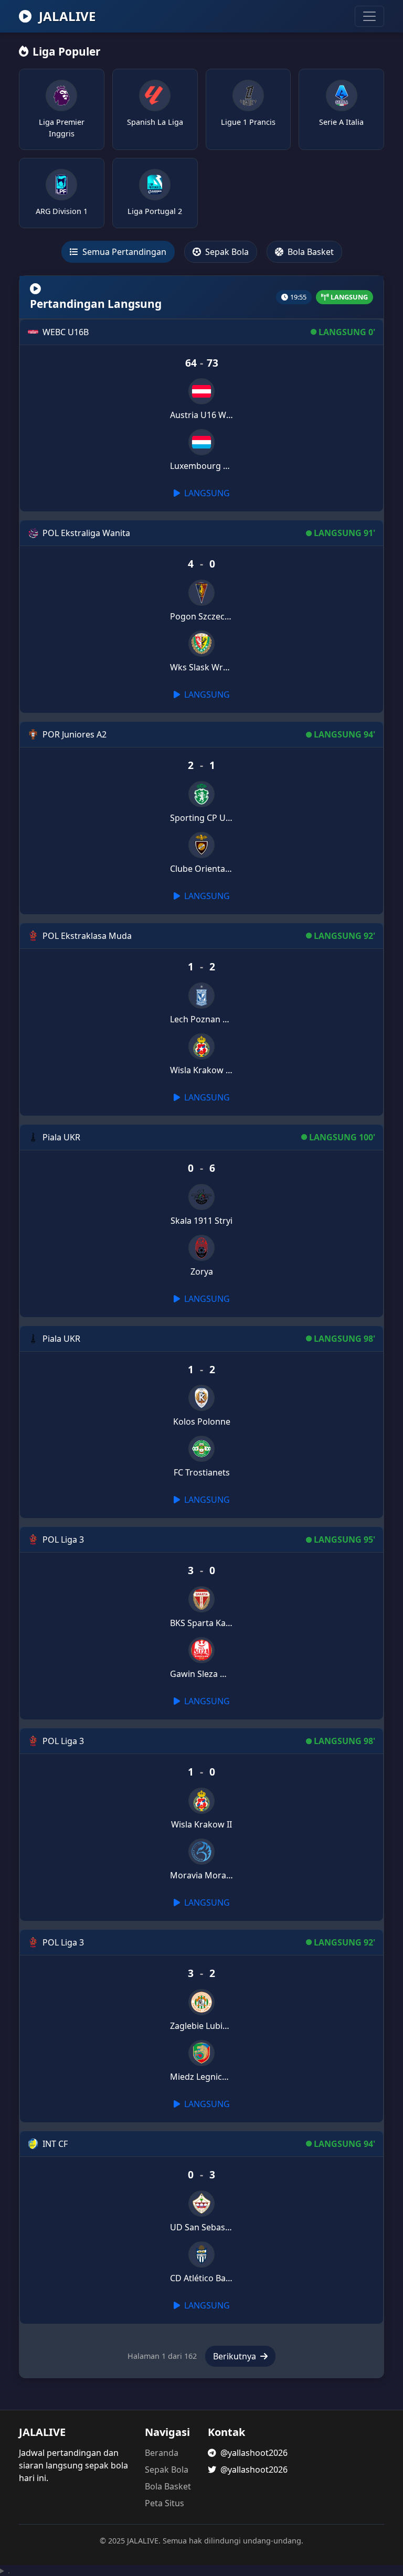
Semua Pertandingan (123, 252)
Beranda (162, 2453)
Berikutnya (236, 2356)
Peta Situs (165, 2503)
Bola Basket (310, 252)
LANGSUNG (206, 493)
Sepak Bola (226, 252)
